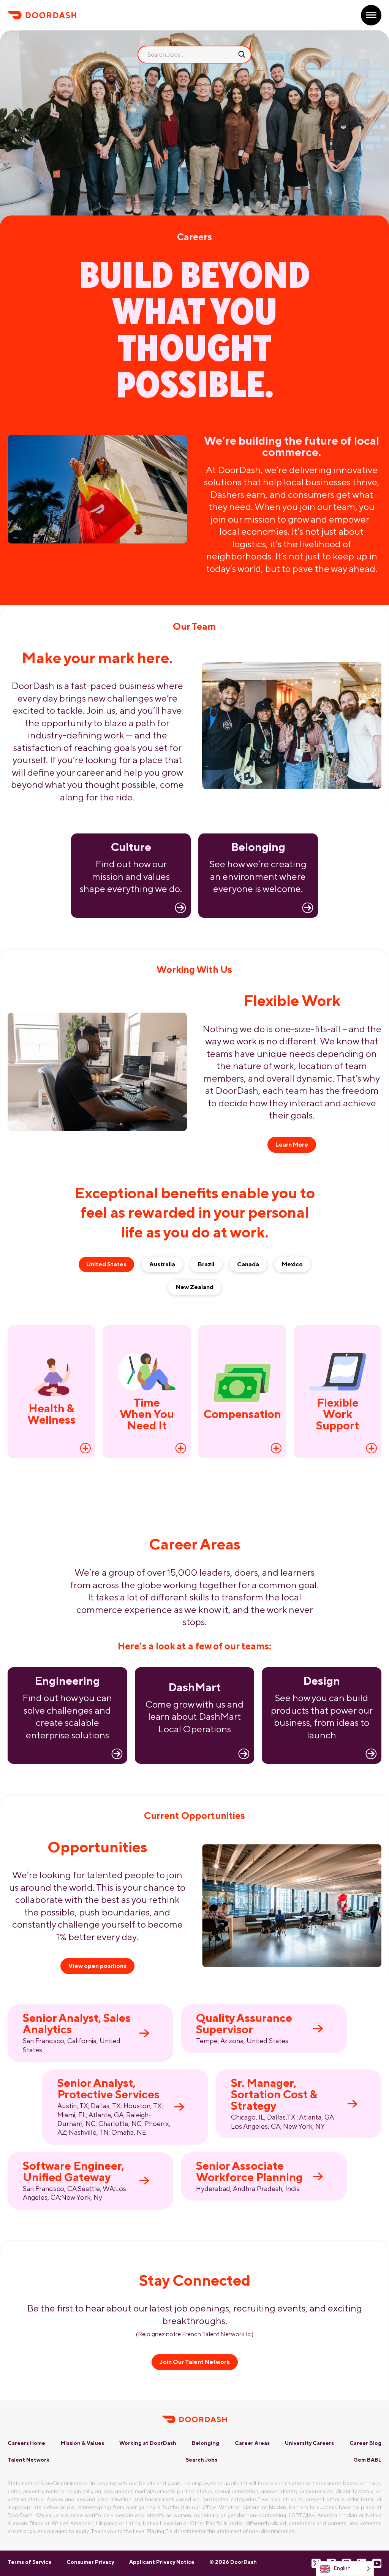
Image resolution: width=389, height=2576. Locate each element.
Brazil (206, 1264)
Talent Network (28, 2460)
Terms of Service (30, 2562)
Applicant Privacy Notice (162, 2562)
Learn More (292, 1145)
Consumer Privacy (90, 2562)
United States (106, 1264)
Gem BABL (367, 2460)
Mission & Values (82, 2443)
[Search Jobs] (242, 54)
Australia (162, 1264)
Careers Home (26, 2443)
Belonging (206, 2443)
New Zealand (195, 1287)
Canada (248, 1264)
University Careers (309, 2443)
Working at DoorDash (148, 2443)
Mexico (292, 1264)
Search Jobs (202, 2460)
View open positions (97, 1966)
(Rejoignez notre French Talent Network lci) (195, 2334)
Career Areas (252, 2443)
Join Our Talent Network (195, 2362)
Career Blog (365, 2443)
